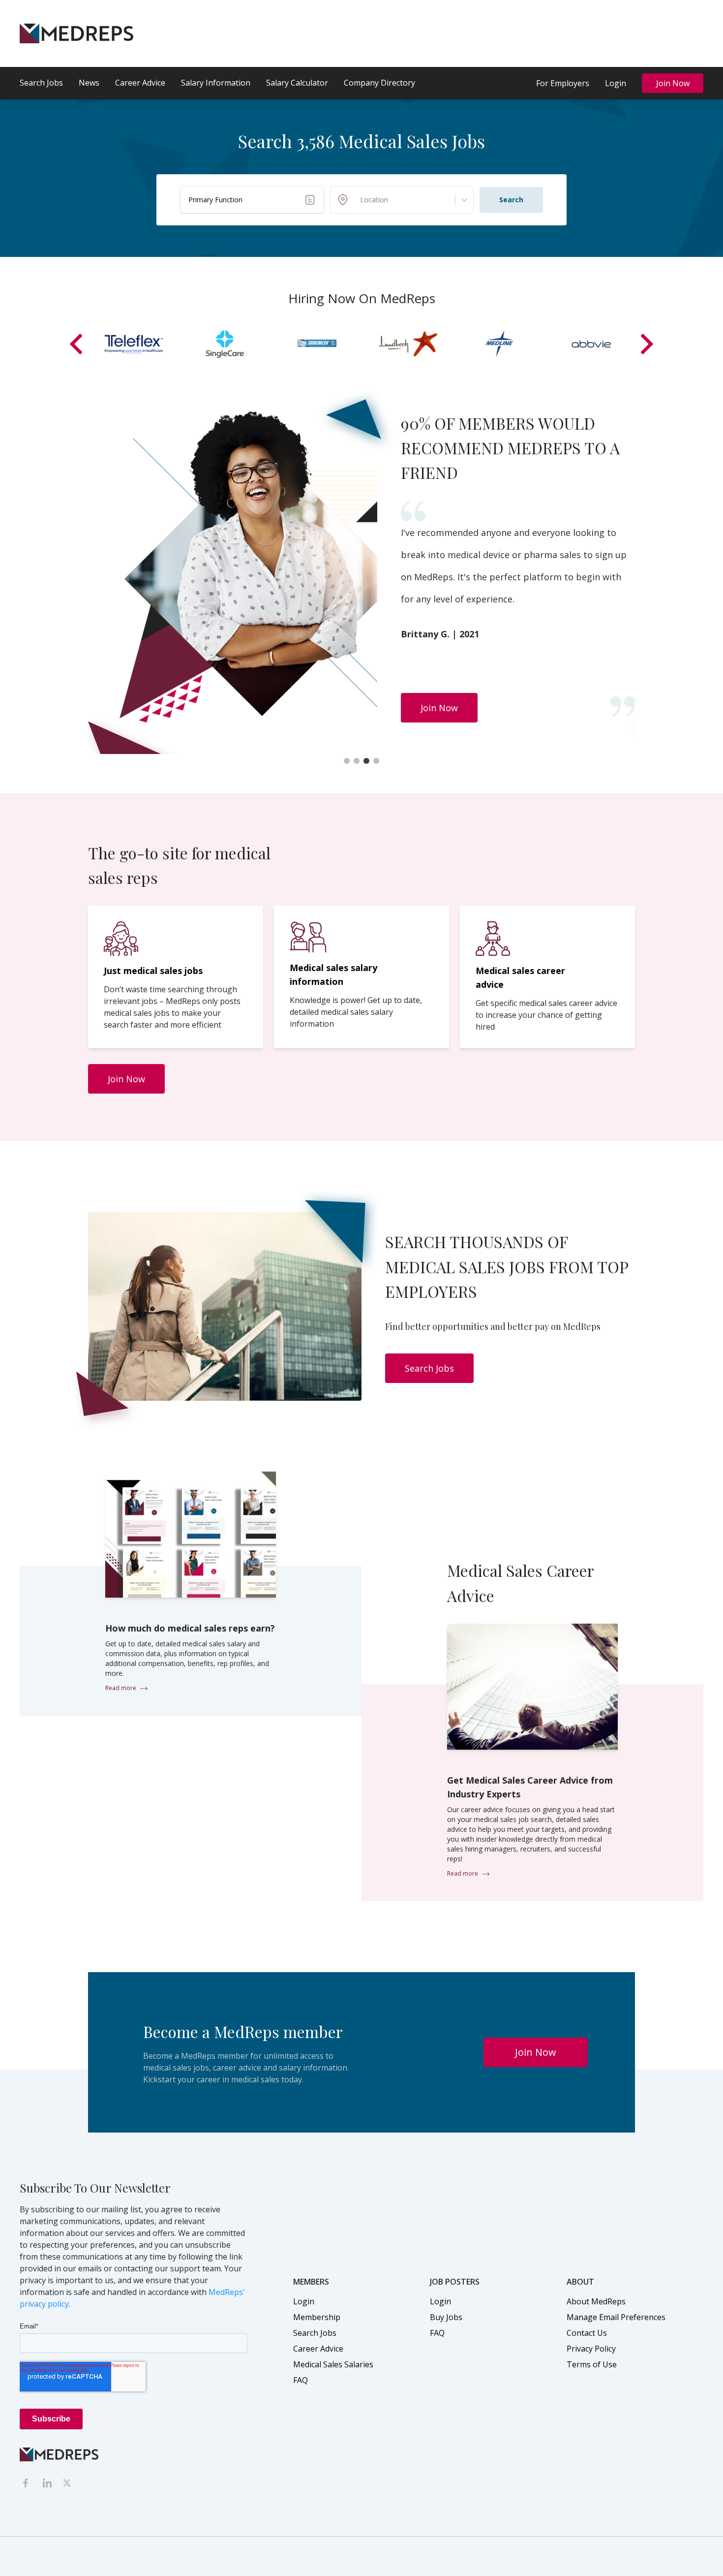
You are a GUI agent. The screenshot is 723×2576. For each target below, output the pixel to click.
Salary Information (216, 83)
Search (511, 200)
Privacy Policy (591, 2349)
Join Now (673, 83)
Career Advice (140, 83)
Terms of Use (592, 2364)
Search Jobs (41, 83)
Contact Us (587, 2333)
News (89, 83)
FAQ (301, 2380)
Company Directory (379, 83)
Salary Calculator (297, 83)
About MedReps (596, 2301)
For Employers (563, 83)
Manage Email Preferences (616, 2317)
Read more (121, 1688)
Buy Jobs (446, 2317)
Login (616, 83)
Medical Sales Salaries (333, 2364)
